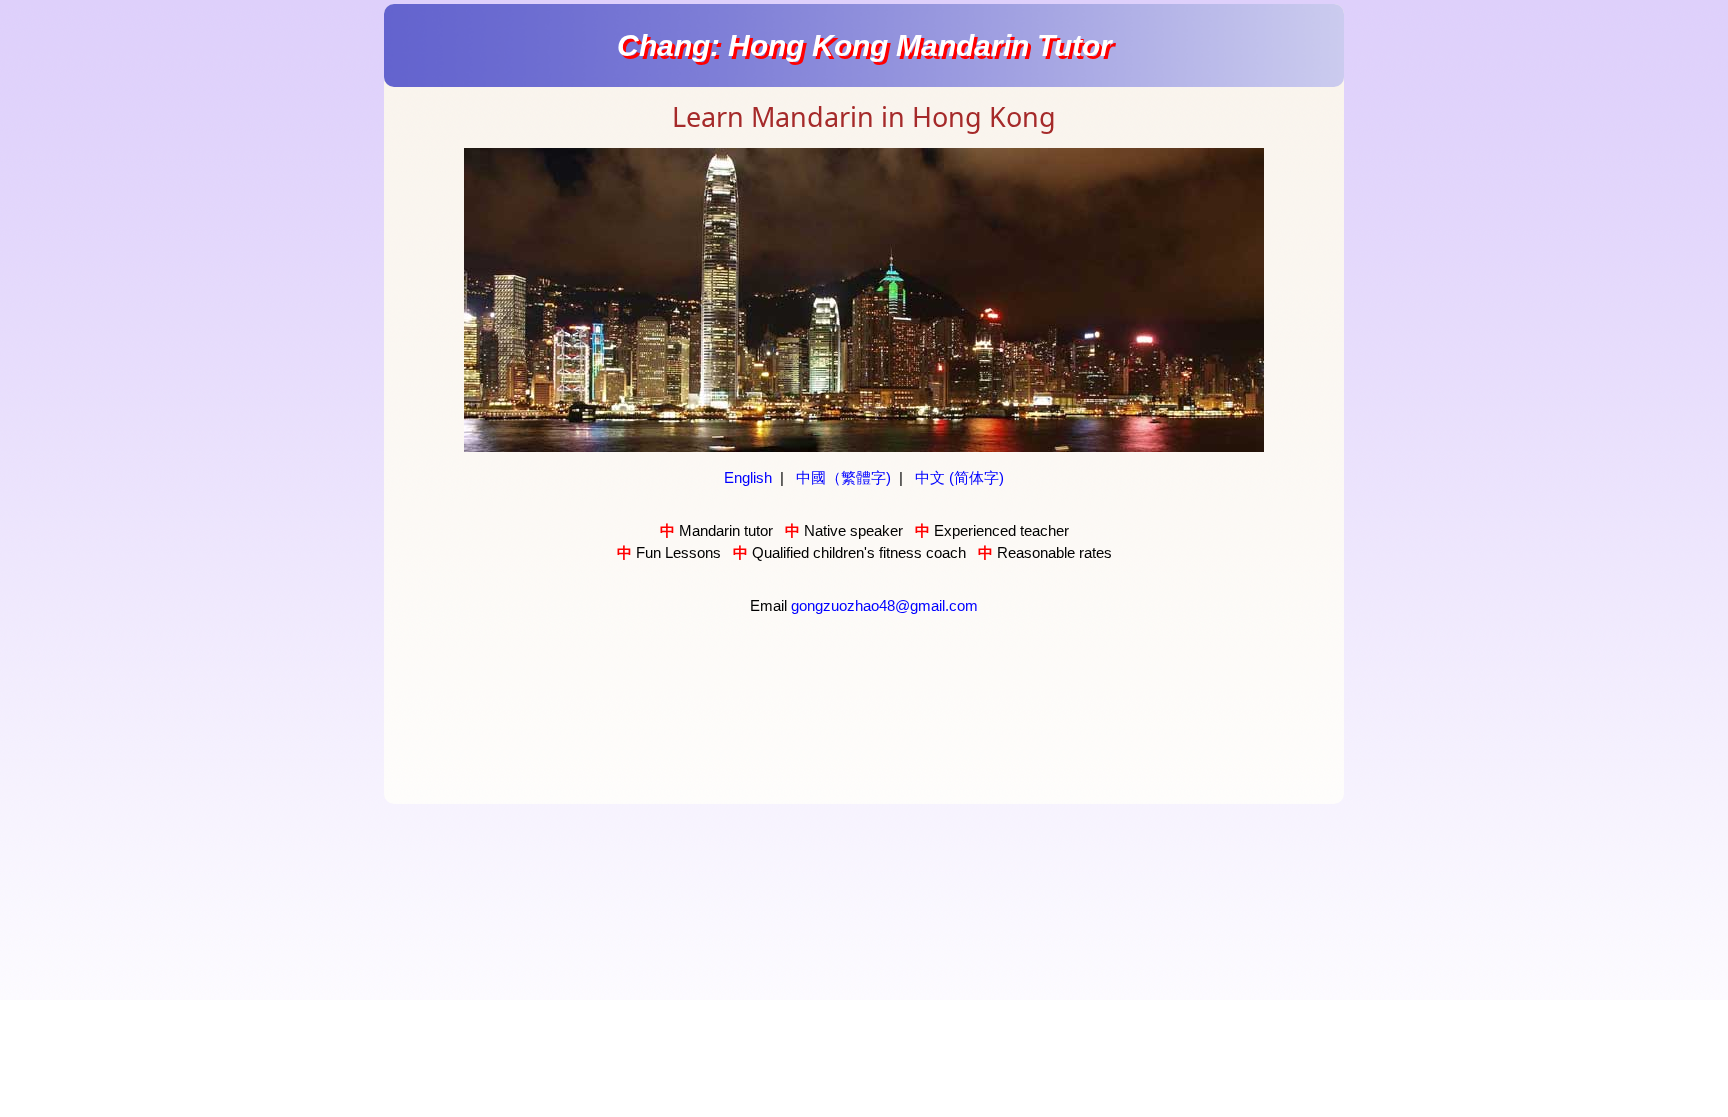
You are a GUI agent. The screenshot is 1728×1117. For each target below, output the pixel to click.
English (748, 477)
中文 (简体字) (959, 477)
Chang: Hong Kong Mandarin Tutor (864, 45)
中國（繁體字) (843, 477)
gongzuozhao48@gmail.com (884, 605)
